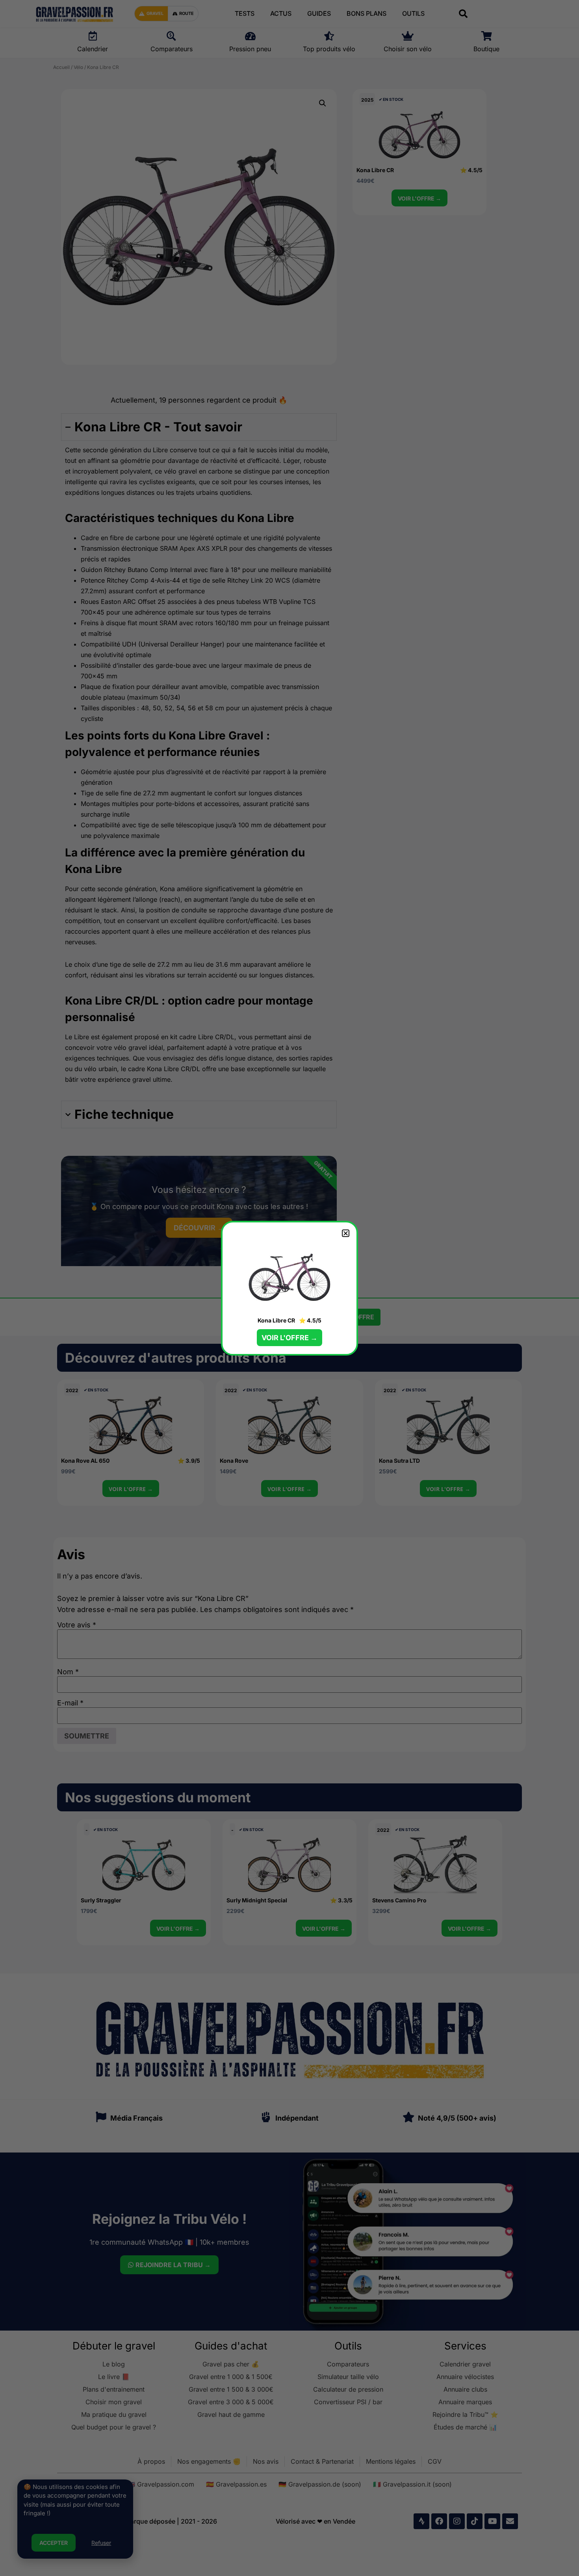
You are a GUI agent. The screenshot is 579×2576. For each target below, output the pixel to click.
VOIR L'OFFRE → (289, 1338)
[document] (289, 1288)
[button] (346, 1233)
